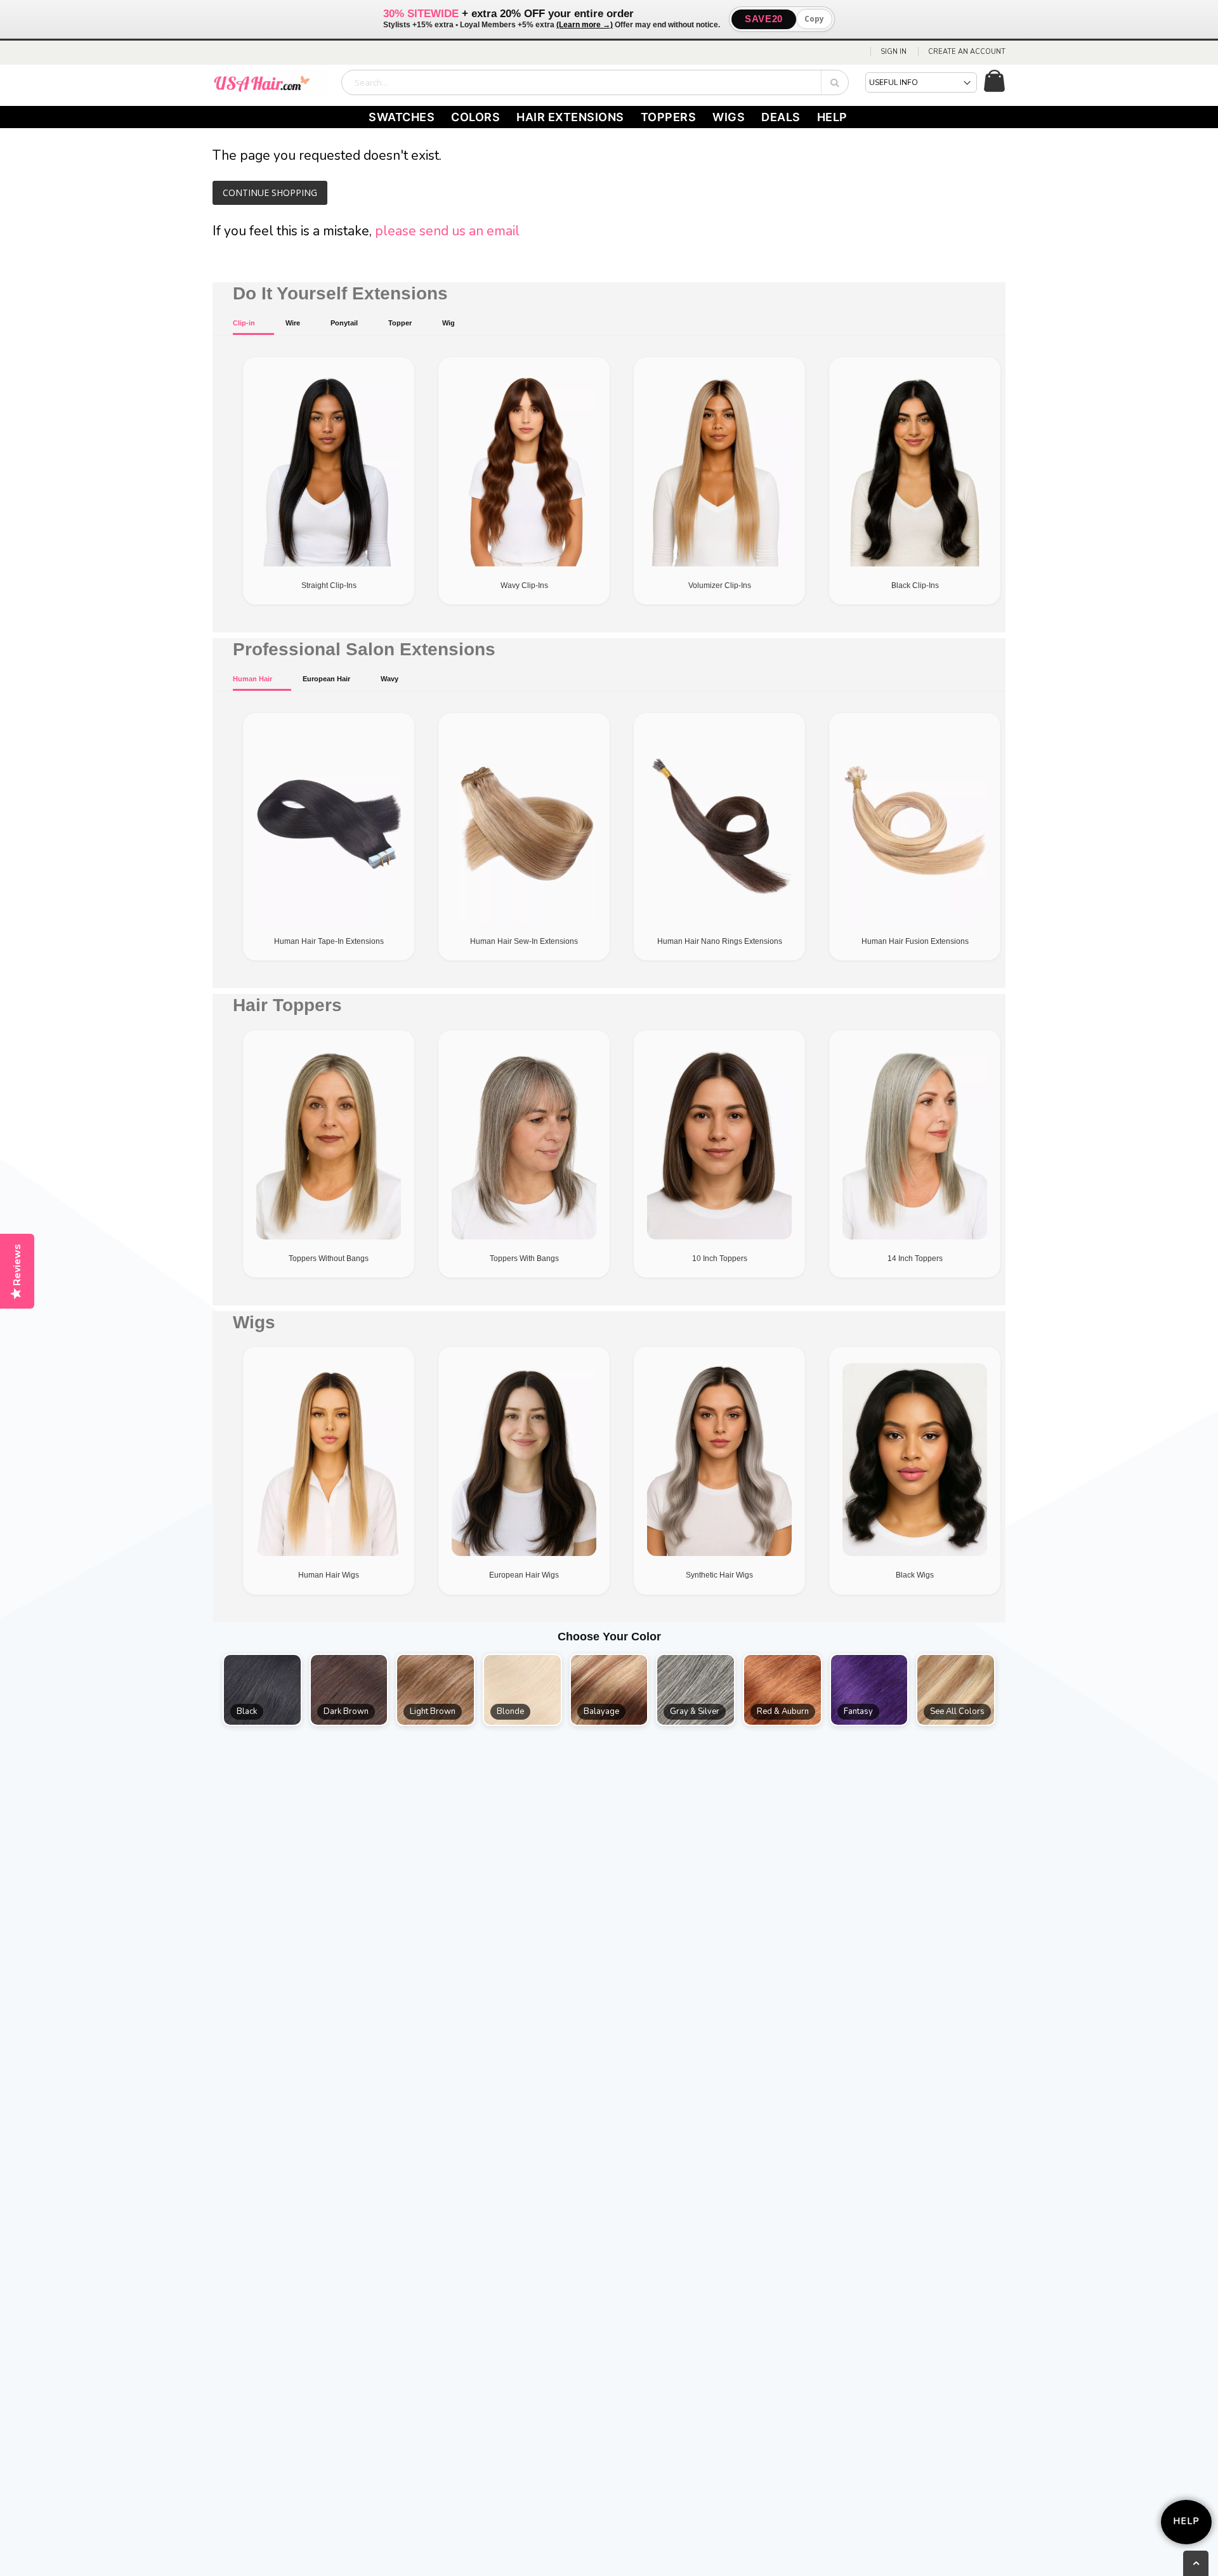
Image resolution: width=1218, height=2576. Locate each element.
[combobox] (595, 82)
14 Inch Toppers (915, 1259)
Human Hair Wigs (329, 1575)
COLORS (475, 117)
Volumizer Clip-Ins (720, 585)
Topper (400, 323)
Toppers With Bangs (524, 1259)
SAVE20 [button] (764, 19)
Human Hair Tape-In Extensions (329, 941)
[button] (262, 1690)
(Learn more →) (585, 25)
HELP (832, 117)
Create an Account (967, 52)
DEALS (781, 117)
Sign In (894, 52)
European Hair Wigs (524, 1575)
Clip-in (244, 323)
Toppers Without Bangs (329, 1259)
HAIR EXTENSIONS (570, 117)
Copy (814, 19)
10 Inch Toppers (720, 1259)
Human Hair (252, 679)
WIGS (729, 117)
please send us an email (447, 231)
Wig (449, 323)
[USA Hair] (270, 82)
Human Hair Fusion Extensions (915, 941)
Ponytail (344, 323)
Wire (293, 323)
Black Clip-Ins (915, 585)
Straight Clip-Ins (329, 585)
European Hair (326, 679)
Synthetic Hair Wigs (719, 1575)
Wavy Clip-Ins (524, 585)
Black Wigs (915, 1575)
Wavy (390, 679)
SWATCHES (402, 117)
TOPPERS (669, 117)
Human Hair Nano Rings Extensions (720, 941)
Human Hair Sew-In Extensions (524, 941)
